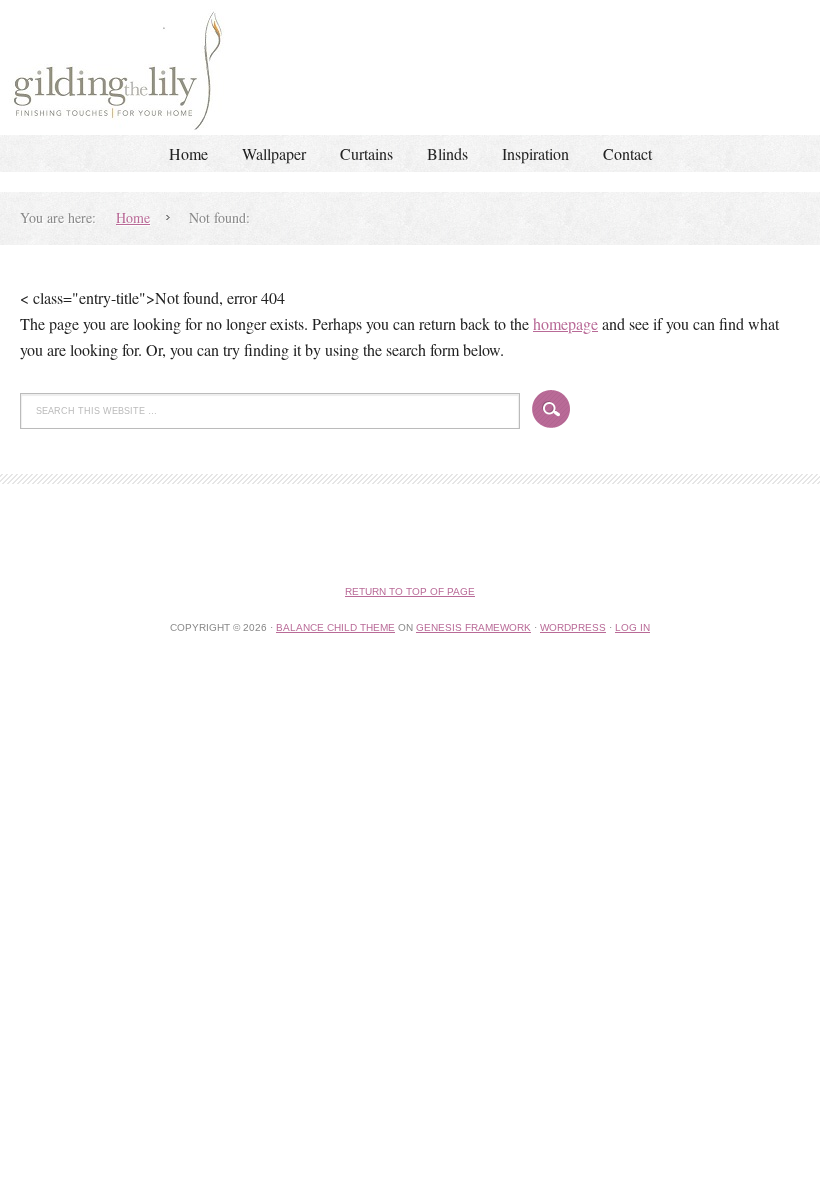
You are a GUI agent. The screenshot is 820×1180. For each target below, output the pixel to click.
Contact (627, 153)
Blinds (447, 153)
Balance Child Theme (335, 627)
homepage (565, 323)
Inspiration (535, 153)
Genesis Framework (473, 627)
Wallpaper (274, 153)
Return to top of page (410, 591)
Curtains (366, 153)
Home (188, 153)
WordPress (573, 627)
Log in (632, 627)
